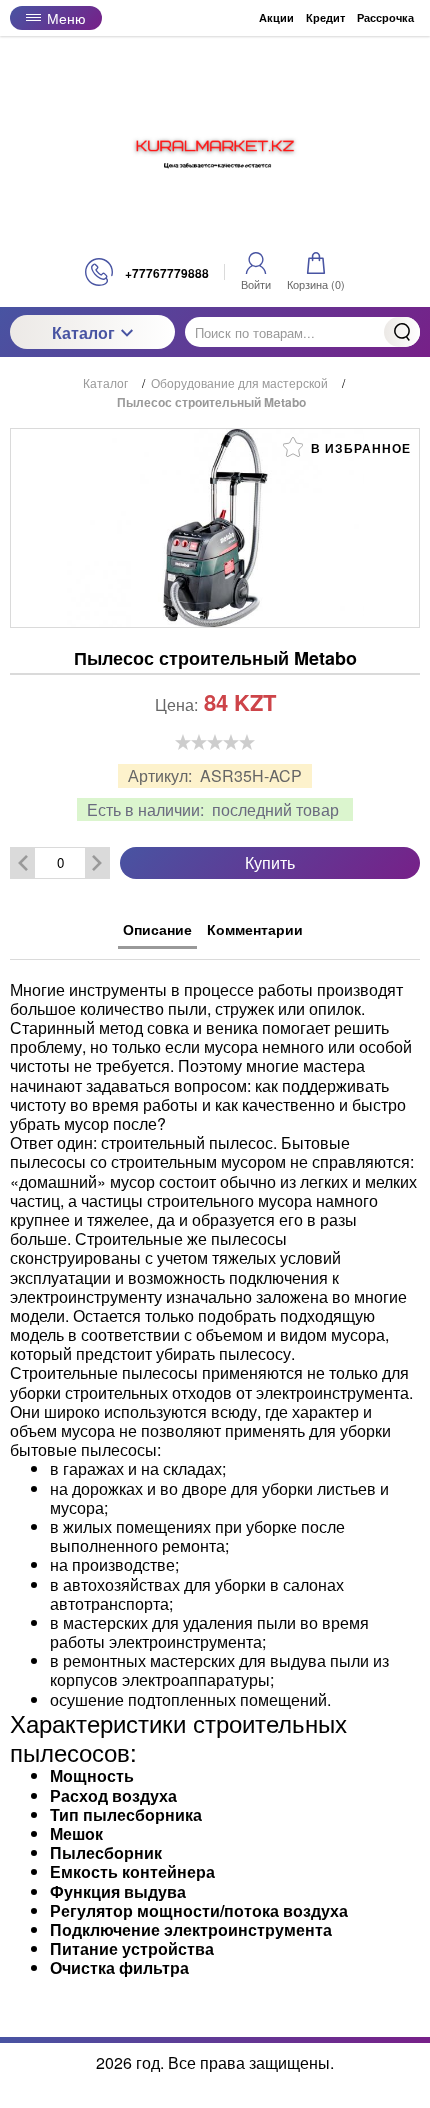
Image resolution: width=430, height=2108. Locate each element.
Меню (66, 18)
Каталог (83, 332)
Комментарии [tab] (255, 929)
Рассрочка (385, 17)
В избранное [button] (359, 448)
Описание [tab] (157, 929)
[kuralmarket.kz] (215, 147)
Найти (402, 332)
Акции (276, 17)
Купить (270, 862)
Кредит (325, 17)
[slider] (215, 742)
